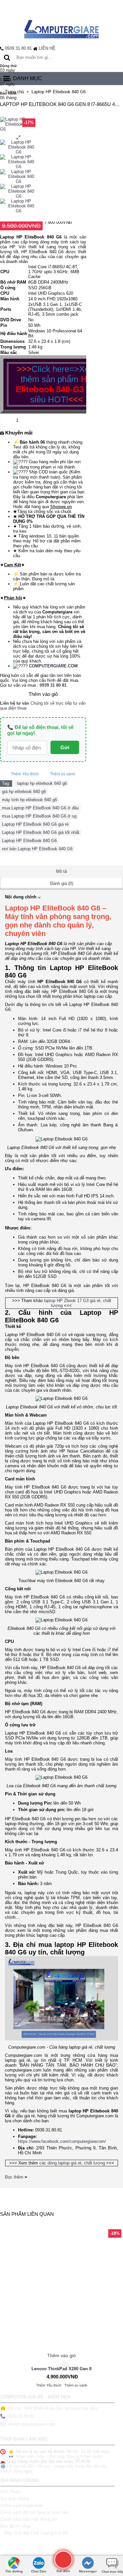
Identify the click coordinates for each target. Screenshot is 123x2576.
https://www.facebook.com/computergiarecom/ (62, 2141)
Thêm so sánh (62, 774)
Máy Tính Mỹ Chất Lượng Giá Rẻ (36, 2533)
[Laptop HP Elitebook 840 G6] (19, 147)
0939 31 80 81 (18, 48)
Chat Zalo (39, 2571)
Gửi (65, 747)
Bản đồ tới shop (16, 2526)
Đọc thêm (15, 2177)
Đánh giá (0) (62, 883)
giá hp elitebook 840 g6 (24, 792)
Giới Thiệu (10, 2492)
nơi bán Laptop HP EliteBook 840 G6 (37, 849)
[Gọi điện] (63, 2559)
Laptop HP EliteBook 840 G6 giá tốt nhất (41, 832)
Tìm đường (14, 2571)
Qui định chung (15, 2499)
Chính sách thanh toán (22, 2505)
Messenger (88, 2571)
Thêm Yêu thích (25, 774)
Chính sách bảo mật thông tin (28, 2519)
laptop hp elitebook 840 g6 (42, 783)
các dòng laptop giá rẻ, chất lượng (72, 2163)
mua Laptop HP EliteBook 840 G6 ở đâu (40, 808)
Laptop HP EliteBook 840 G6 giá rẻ (35, 824)
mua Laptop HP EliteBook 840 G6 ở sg (39, 816)
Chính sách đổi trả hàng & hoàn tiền (34, 2512)
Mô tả (61, 871)
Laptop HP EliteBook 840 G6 (29, 841)
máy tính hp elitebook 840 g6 (30, 800)
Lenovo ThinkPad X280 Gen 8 (61, 2369)
